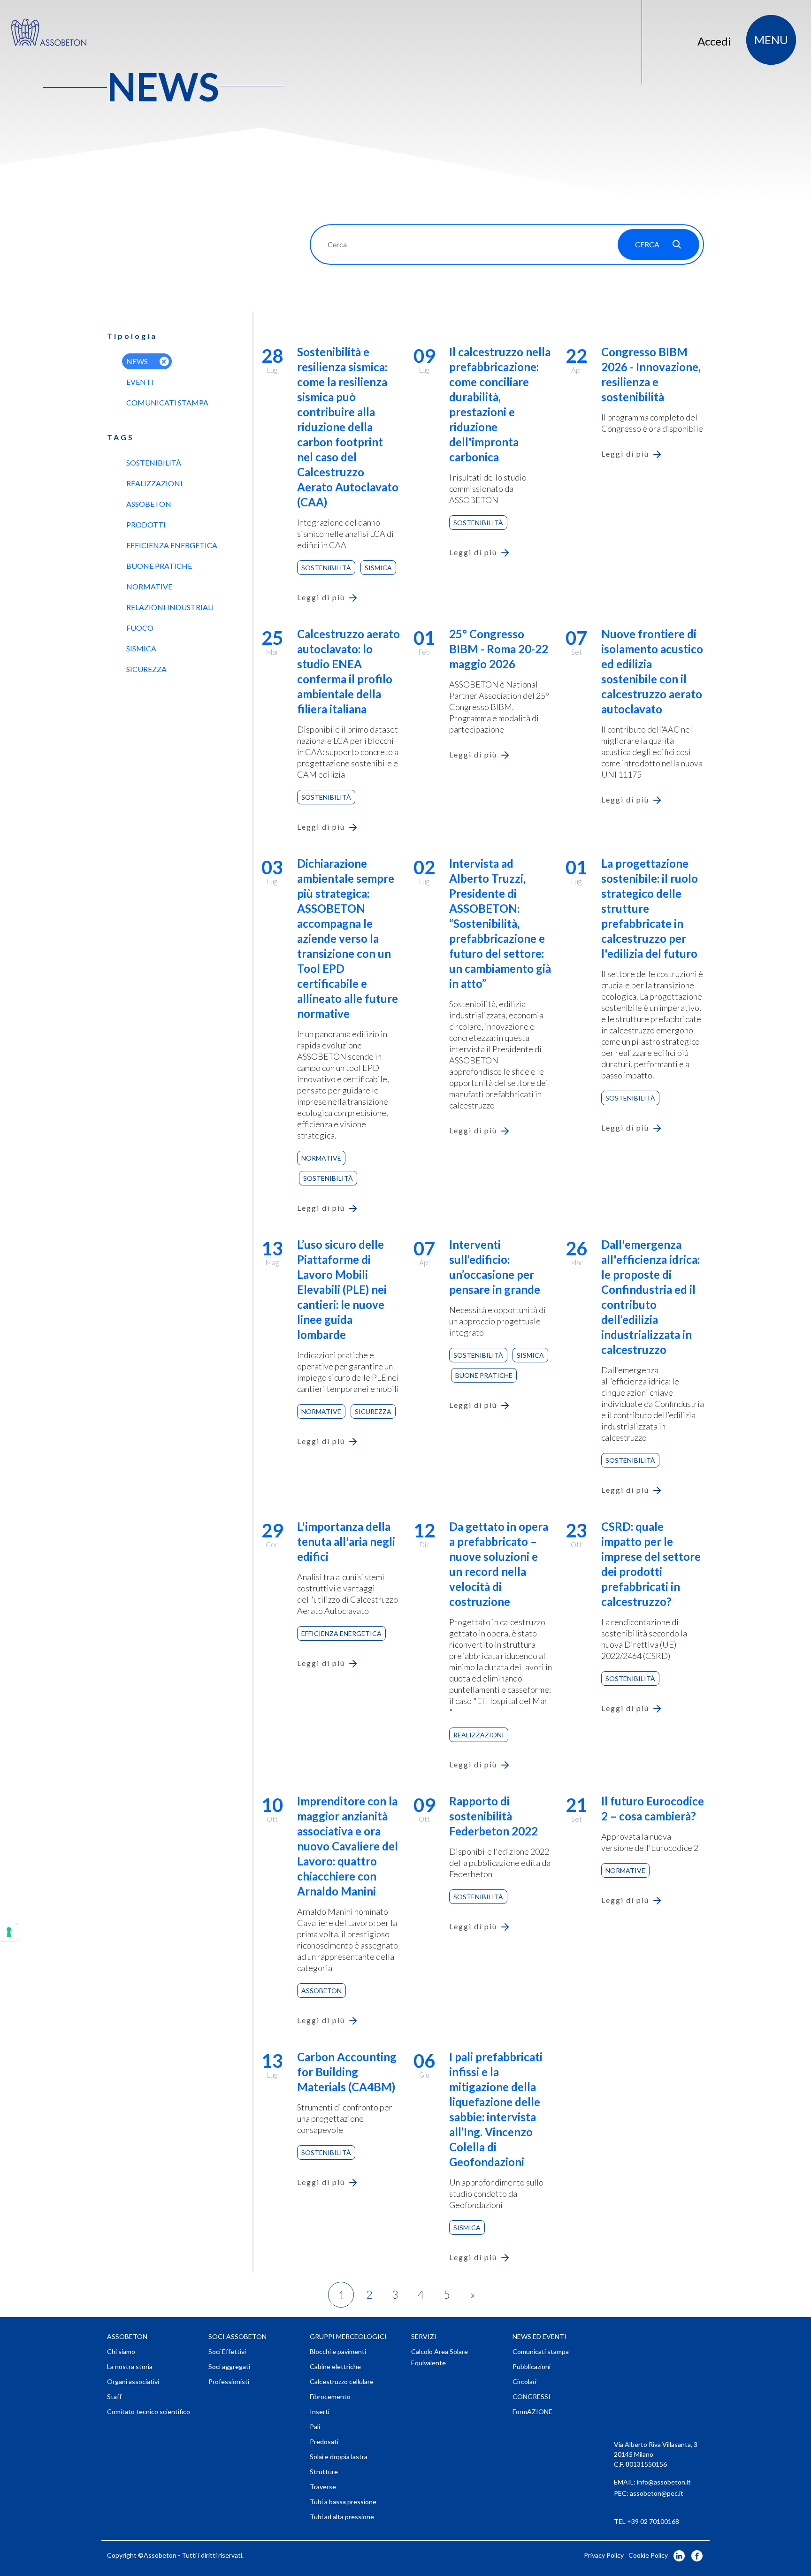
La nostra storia (130, 2366)
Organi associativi (133, 2381)
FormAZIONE (532, 2412)
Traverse (323, 2487)
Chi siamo (121, 2351)
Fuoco (140, 628)
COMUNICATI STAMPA (167, 402)
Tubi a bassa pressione (343, 2502)
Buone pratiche (159, 566)
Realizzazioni (154, 483)
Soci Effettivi (227, 2351)
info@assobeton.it (664, 2482)
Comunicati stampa (541, 2351)
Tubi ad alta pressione (342, 2517)
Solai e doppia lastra (339, 2457)
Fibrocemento (330, 2396)
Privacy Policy (604, 2555)
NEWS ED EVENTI (539, 2336)
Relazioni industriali (170, 607)
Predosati (324, 2442)
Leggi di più (321, 597)
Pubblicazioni (532, 2366)
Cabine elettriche (335, 2366)
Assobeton (149, 504)
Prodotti (146, 524)
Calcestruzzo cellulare (342, 2381)
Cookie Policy (648, 2555)
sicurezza (146, 669)
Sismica (141, 648)
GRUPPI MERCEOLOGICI (348, 2336)
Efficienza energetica (172, 545)
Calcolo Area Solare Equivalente (440, 2357)
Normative (149, 586)
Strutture (324, 2472)
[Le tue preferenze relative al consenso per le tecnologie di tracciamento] (9, 1932)
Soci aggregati (229, 2366)
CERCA (647, 244)
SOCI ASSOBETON (237, 2336)
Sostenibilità (154, 462)
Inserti (320, 2412)
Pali (315, 2427)
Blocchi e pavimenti (338, 2351)
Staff (114, 2396)
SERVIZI (424, 2336)
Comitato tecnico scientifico (149, 2412)
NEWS (137, 361)
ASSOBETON (127, 2336)
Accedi (714, 41)
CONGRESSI (532, 2396)
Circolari (524, 2381)
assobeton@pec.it (657, 2493)
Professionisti (229, 2381)
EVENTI (140, 382)
